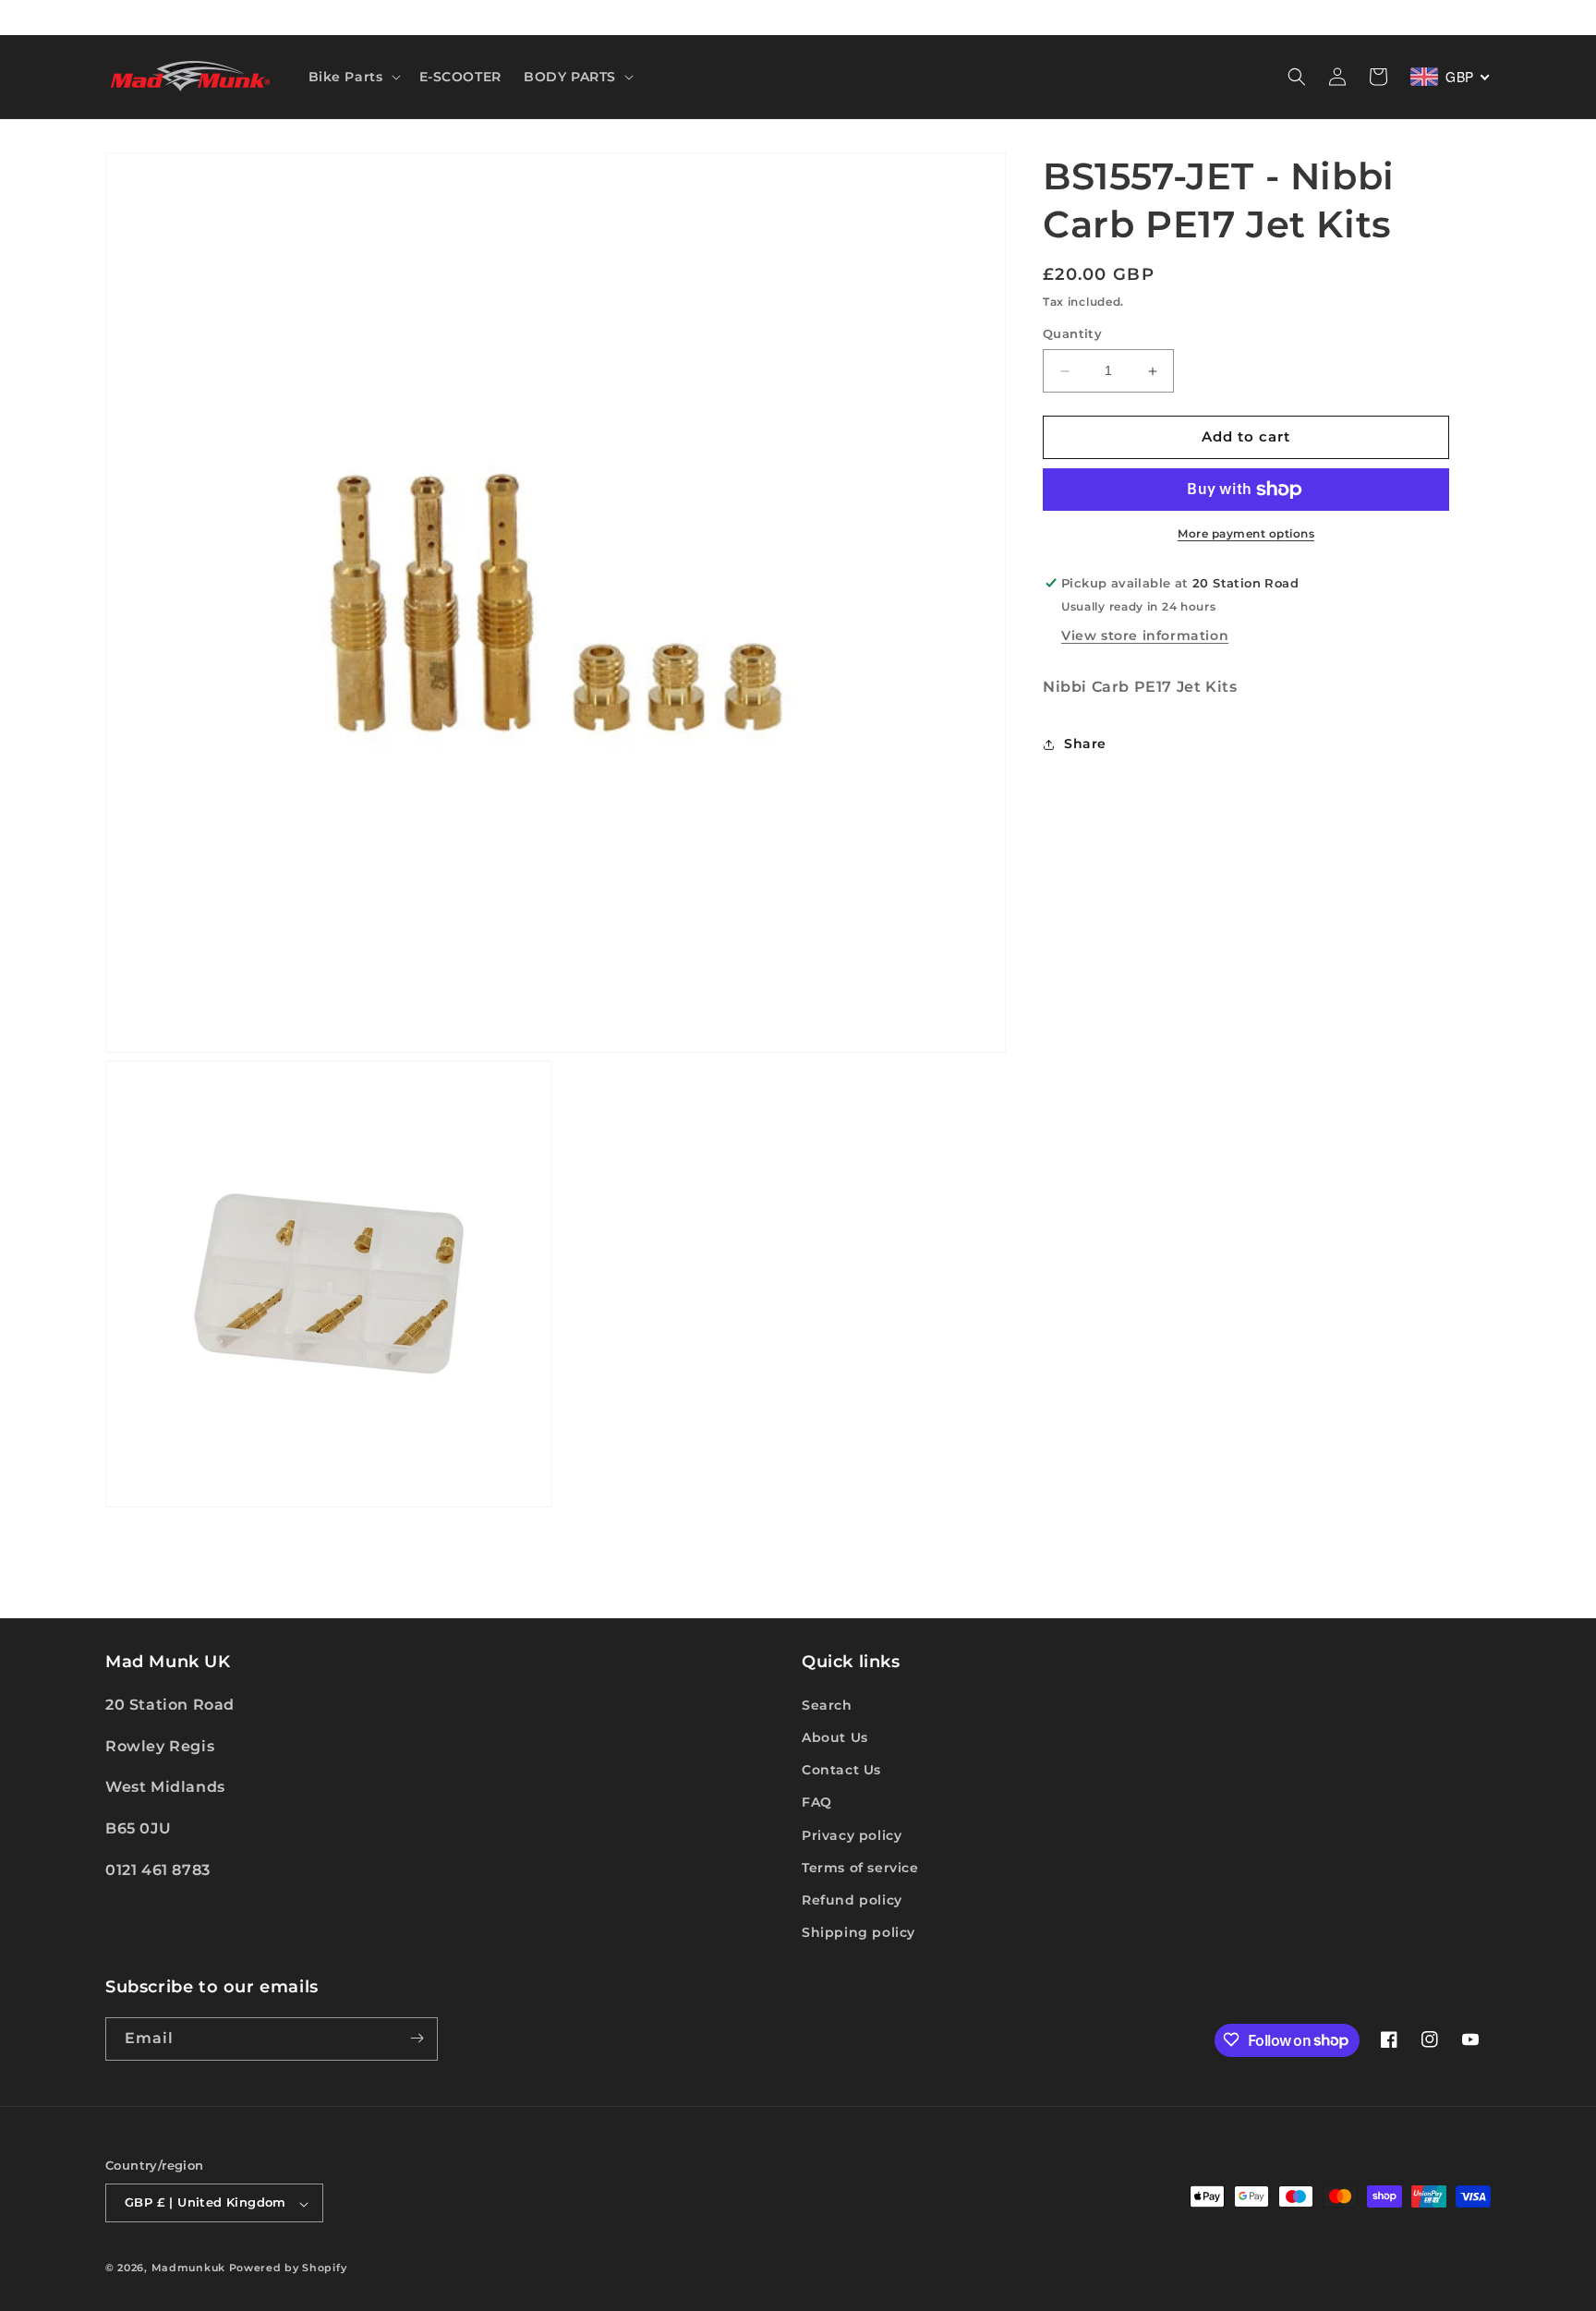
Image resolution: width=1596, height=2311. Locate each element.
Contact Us (841, 1770)
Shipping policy (858, 1932)
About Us (835, 1736)
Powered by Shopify (288, 2269)
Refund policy (852, 1899)
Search (827, 1704)
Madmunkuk (190, 2269)
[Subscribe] (417, 2038)
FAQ (817, 1802)
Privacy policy (852, 1834)
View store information (1145, 635)
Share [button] (1085, 744)
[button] (353, 77)
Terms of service (860, 1867)
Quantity (1072, 334)
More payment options (1246, 533)
